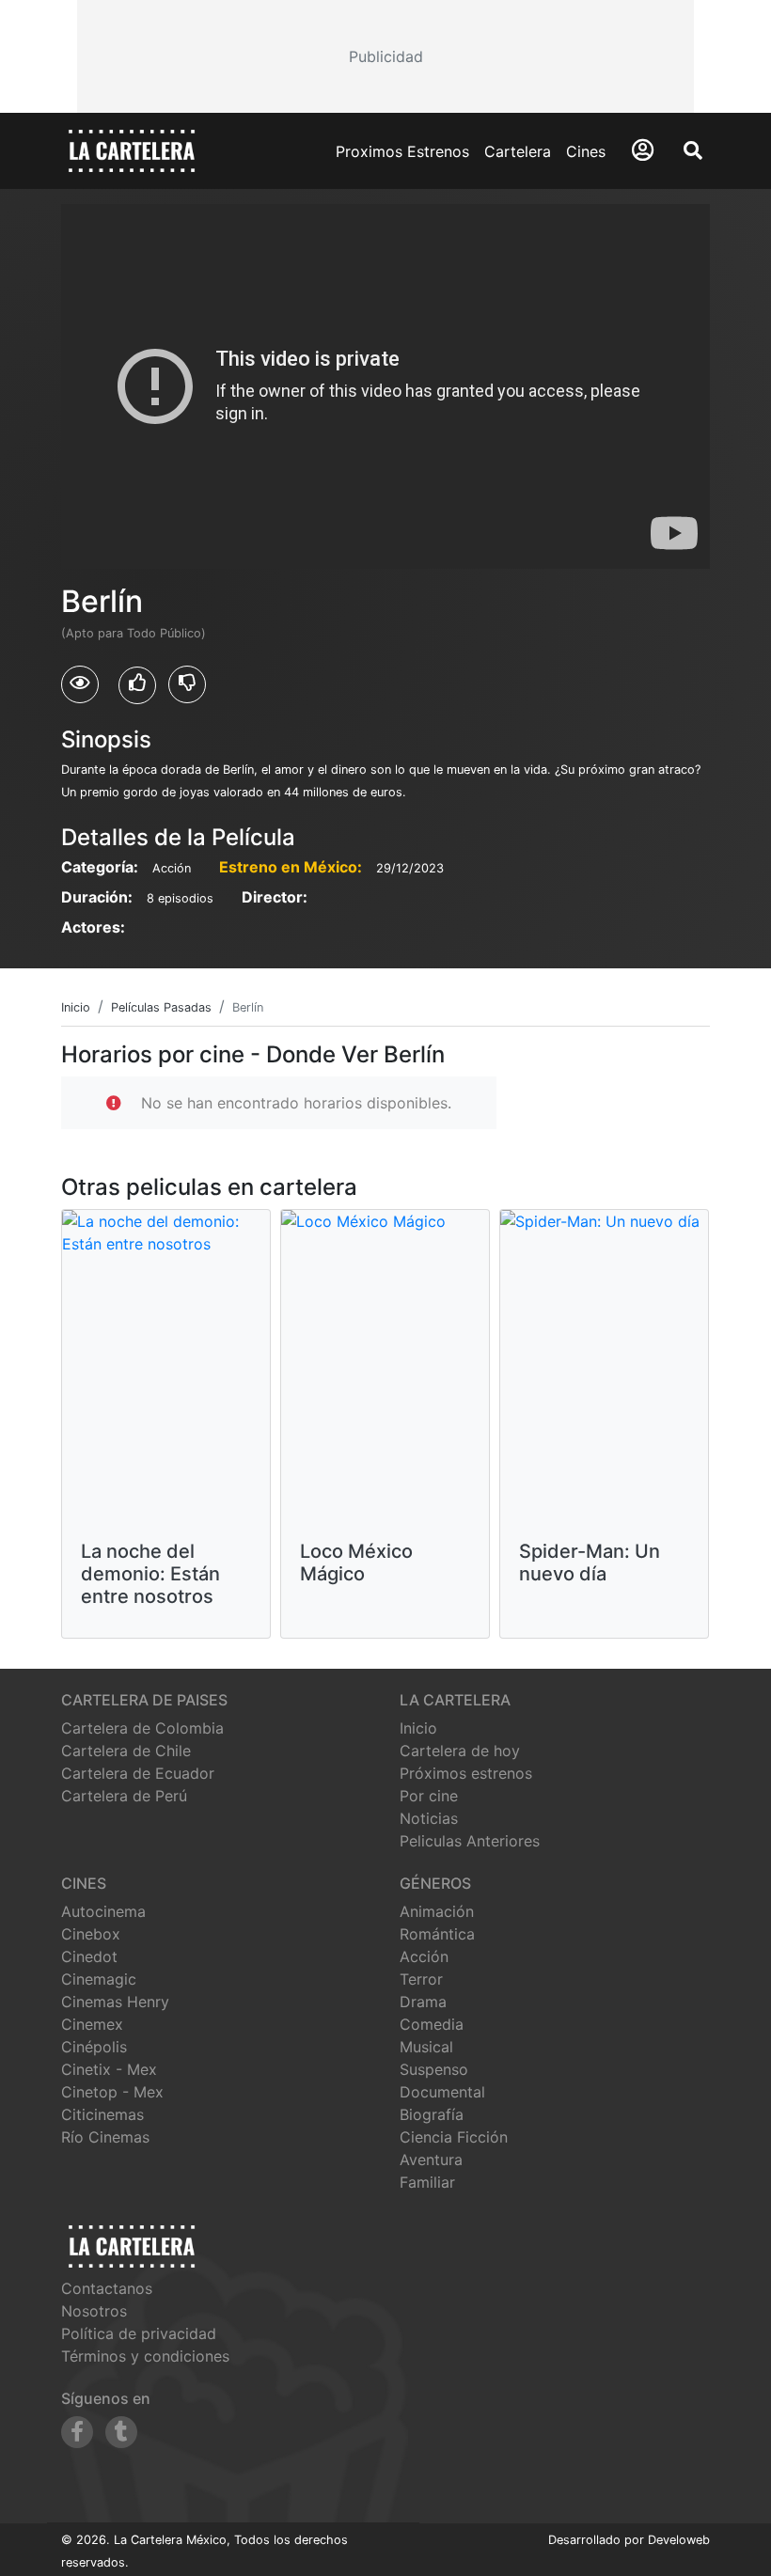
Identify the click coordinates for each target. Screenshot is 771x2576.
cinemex (92, 2024)
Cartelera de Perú (124, 1796)
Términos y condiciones (145, 2356)
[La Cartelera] (132, 149)
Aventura (431, 2160)
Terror (421, 1979)
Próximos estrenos (466, 1773)
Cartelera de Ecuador (138, 1773)
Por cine (429, 1796)
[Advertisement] (385, 56)
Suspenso (434, 2069)
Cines (586, 151)
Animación (437, 1911)
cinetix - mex (109, 2069)
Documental (442, 2092)
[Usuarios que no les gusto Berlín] (187, 684)
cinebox (91, 1934)
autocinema (103, 1911)
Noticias (429, 1818)
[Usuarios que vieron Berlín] (80, 684)
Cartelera (518, 151)
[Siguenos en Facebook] (77, 2432)
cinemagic (99, 1979)
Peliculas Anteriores (470, 1841)
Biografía (432, 2114)
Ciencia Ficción (454, 2137)
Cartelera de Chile (126, 1751)
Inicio (418, 1728)
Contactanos (107, 2288)
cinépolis (94, 2047)
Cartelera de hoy (460, 1751)
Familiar (427, 2182)
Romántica (437, 1934)
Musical (426, 2047)
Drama (423, 2002)
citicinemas (102, 2114)
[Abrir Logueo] (643, 150)
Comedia (432, 2024)
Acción (424, 1956)
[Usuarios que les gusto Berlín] (137, 685)
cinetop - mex (112, 2092)
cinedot (89, 1956)
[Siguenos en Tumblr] (121, 2432)
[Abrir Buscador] (693, 150)
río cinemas (105, 2137)
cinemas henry (115, 2002)
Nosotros (94, 2311)
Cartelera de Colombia (142, 1728)
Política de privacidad (139, 2333)
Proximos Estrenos (402, 151)
